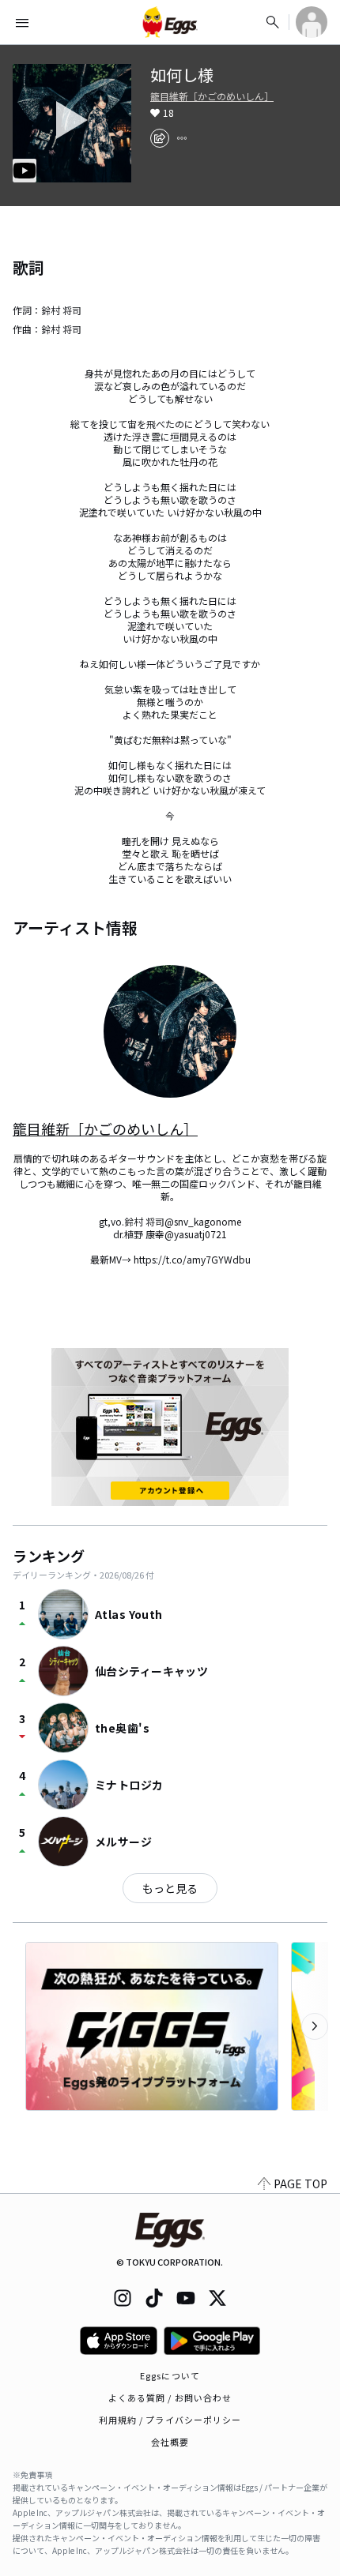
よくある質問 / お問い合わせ (170, 2398)
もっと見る (170, 1888)
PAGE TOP (300, 2184)
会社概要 (170, 2442)
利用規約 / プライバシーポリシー (170, 2420)
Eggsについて (170, 2375)
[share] (160, 138)
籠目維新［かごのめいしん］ (212, 96)
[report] (182, 138)
